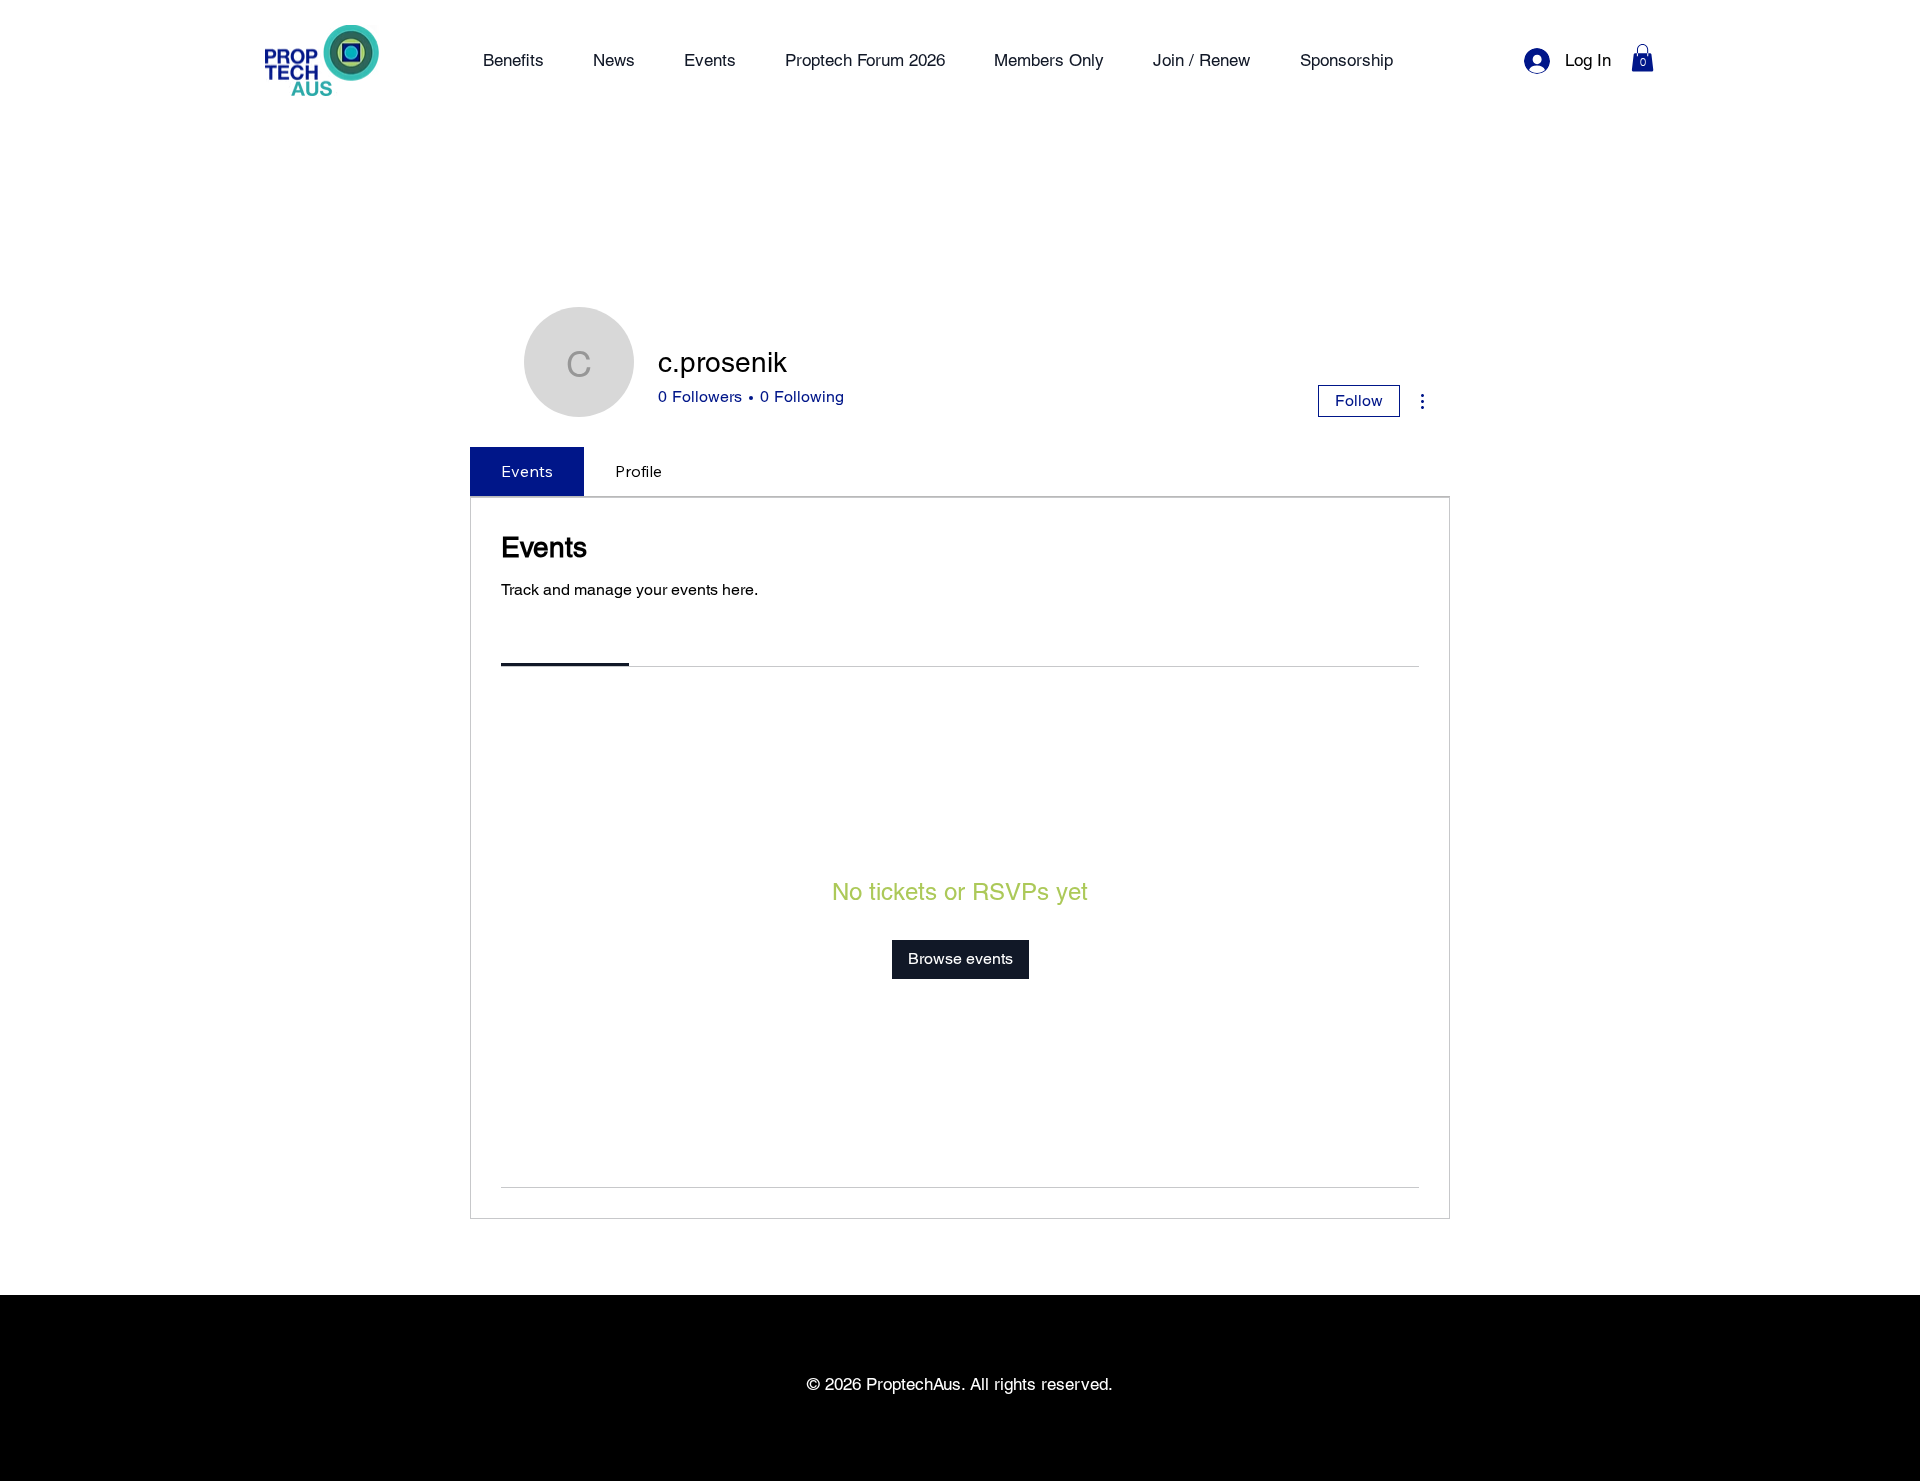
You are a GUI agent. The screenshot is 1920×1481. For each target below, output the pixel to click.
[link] (565, 639)
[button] (1642, 57)
